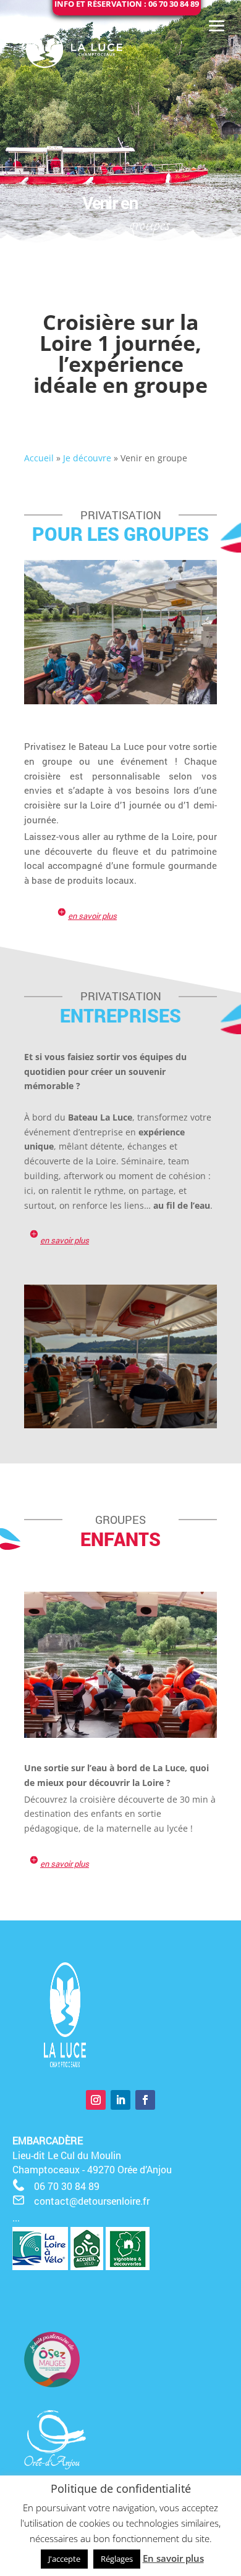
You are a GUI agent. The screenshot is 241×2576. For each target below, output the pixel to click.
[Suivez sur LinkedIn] (120, 2100)
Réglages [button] (117, 2559)
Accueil (39, 458)
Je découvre (87, 458)
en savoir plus (92, 916)
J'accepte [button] (64, 2559)
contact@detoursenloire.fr (92, 2201)
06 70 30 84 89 (67, 2186)
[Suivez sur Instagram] (96, 2100)
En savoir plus (173, 2558)
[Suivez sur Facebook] (145, 2100)
